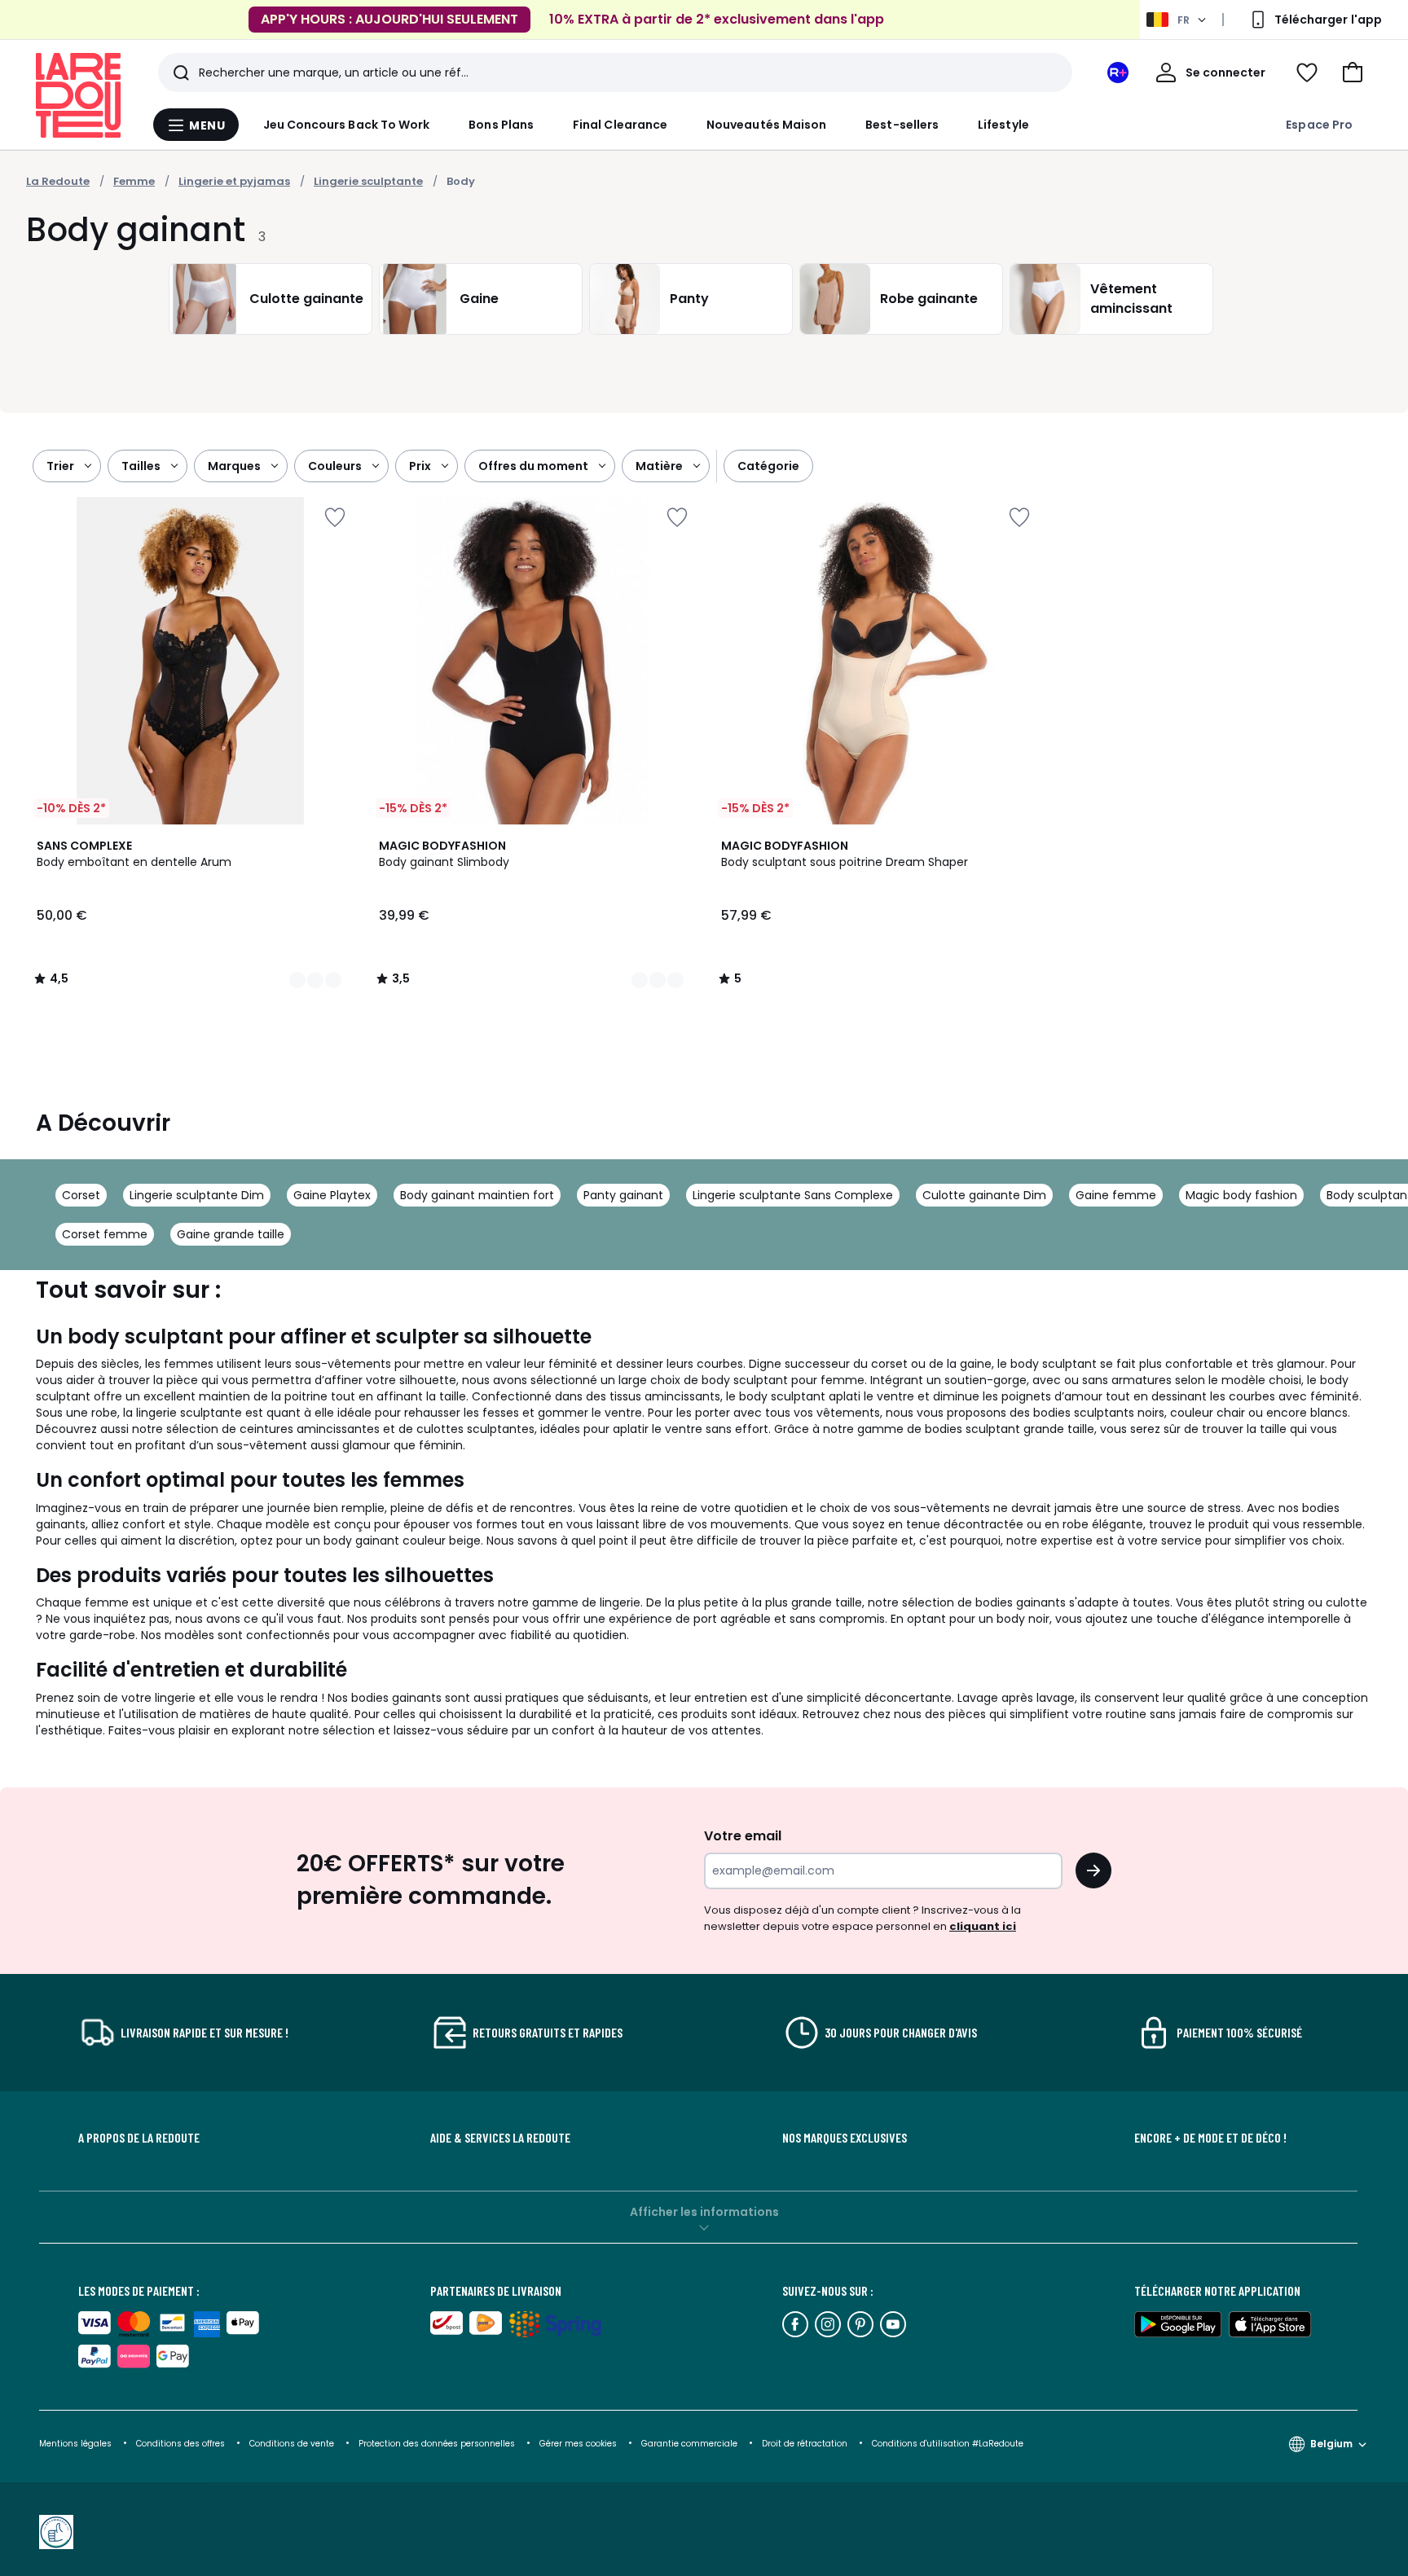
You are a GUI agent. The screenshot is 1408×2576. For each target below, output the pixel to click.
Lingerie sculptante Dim (197, 1195)
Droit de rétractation (806, 2444)
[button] (1353, 73)
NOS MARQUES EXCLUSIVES (845, 2138)
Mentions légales (75, 2444)
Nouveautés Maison (766, 125)
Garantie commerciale (691, 2444)
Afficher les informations (704, 2212)
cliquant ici (983, 1926)
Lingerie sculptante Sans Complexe (793, 1195)
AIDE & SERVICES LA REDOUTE (500, 2138)
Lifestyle (1003, 125)
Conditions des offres (180, 2444)
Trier (60, 466)
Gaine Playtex (332, 1195)
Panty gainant (623, 1195)
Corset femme (105, 1234)
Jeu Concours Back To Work (347, 125)
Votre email (744, 1836)
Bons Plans (501, 125)
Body (461, 181)
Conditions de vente (293, 2444)
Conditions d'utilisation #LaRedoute (948, 2444)
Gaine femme (1116, 1195)
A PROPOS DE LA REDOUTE (139, 2138)
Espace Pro (1319, 125)
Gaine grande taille (231, 1234)
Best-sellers (902, 125)
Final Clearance (620, 125)
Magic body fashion (1241, 1195)
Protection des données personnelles (438, 2444)
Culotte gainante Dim (984, 1195)
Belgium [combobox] (1331, 2444)
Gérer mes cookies (579, 2444)
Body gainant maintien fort (477, 1195)
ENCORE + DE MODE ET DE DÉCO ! (1210, 2138)
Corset (81, 1195)
